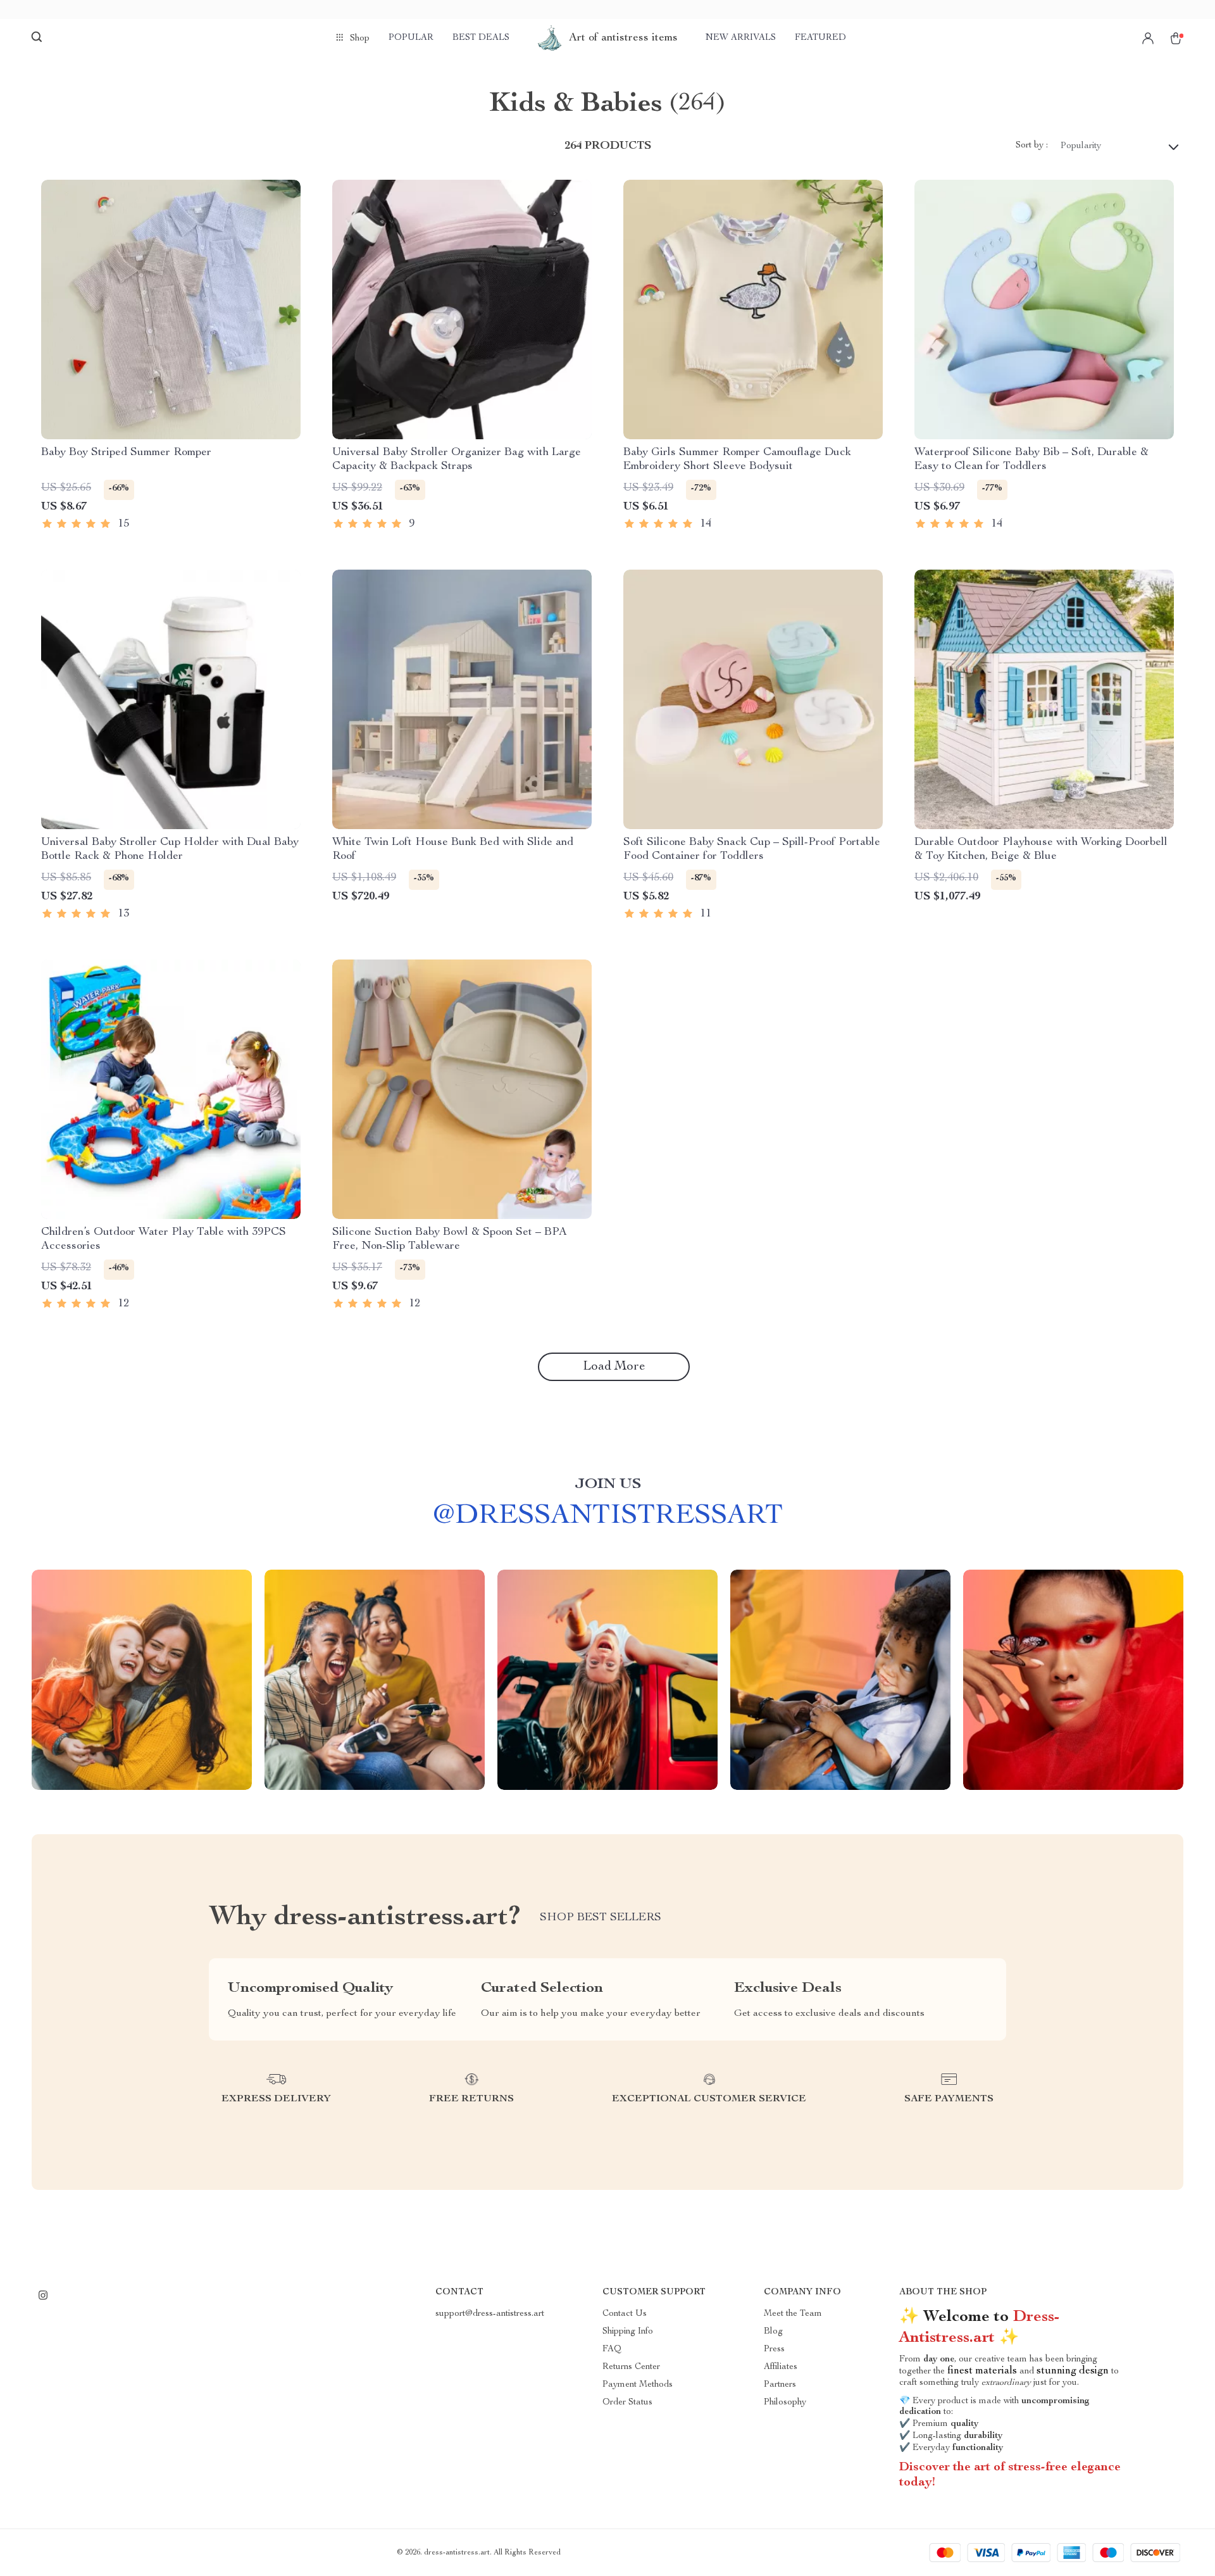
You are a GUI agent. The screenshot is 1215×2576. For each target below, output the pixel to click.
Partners (780, 2385)
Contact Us (625, 2314)
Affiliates (781, 2367)
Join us (608, 1485)
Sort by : (1032, 146)
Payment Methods (638, 2385)
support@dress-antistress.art (490, 2314)
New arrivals (741, 38)
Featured (820, 38)
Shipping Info (628, 2332)
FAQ (612, 2349)
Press (774, 2349)
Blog (773, 2332)
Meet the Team (793, 2314)
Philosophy (785, 2403)
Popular (411, 38)
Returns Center (631, 2367)
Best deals (481, 38)
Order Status (627, 2403)
